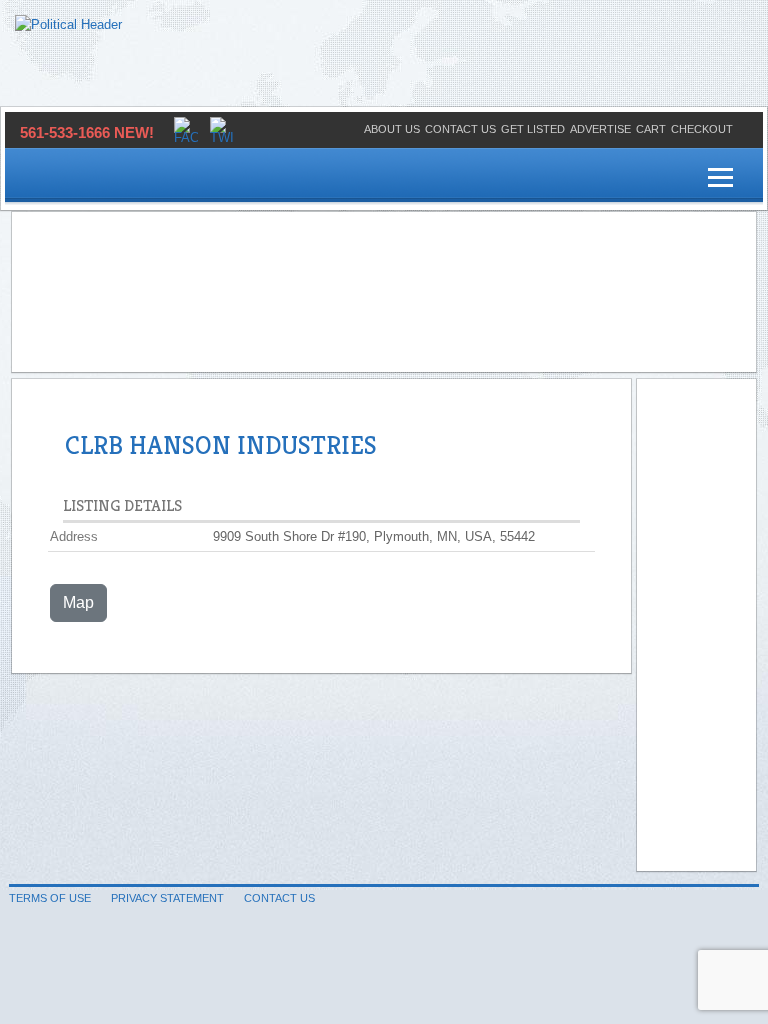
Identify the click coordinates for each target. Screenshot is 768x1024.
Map (78, 602)
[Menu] (720, 178)
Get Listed (533, 129)
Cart (651, 129)
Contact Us (460, 129)
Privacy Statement (167, 898)
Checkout (702, 129)
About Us (392, 129)
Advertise (600, 129)
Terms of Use (50, 898)
